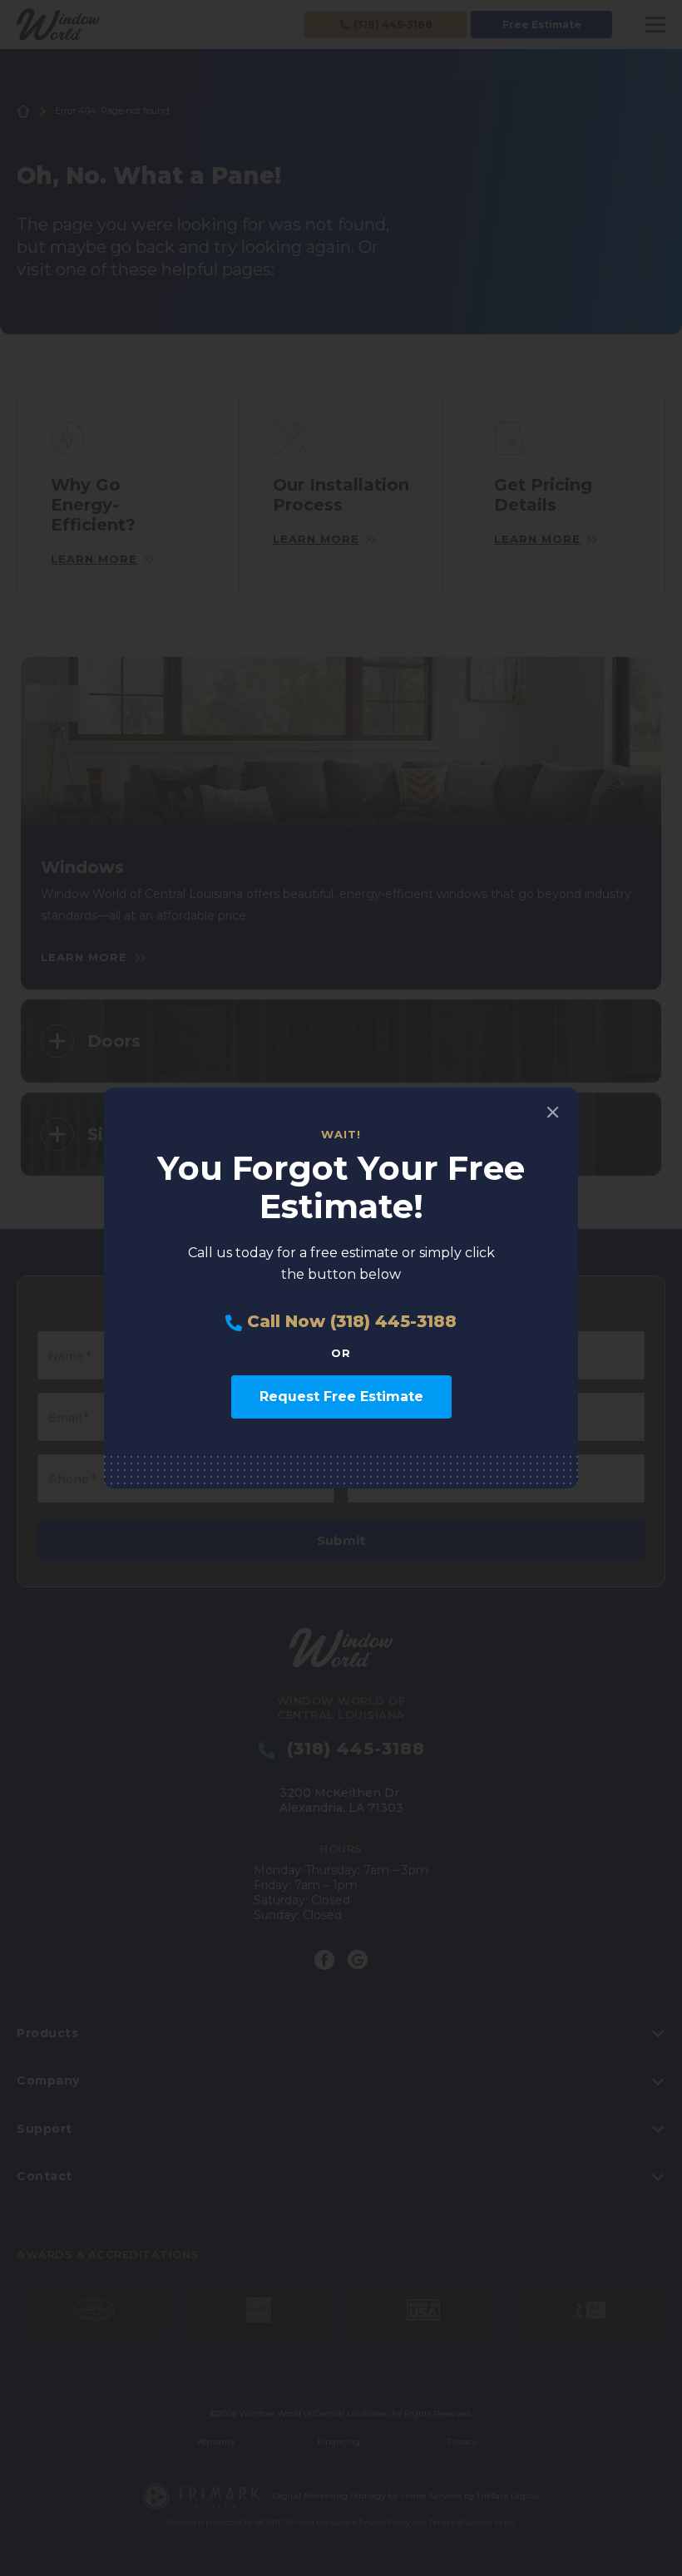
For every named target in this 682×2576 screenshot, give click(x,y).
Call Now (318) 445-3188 (349, 1322)
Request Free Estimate (341, 1397)
